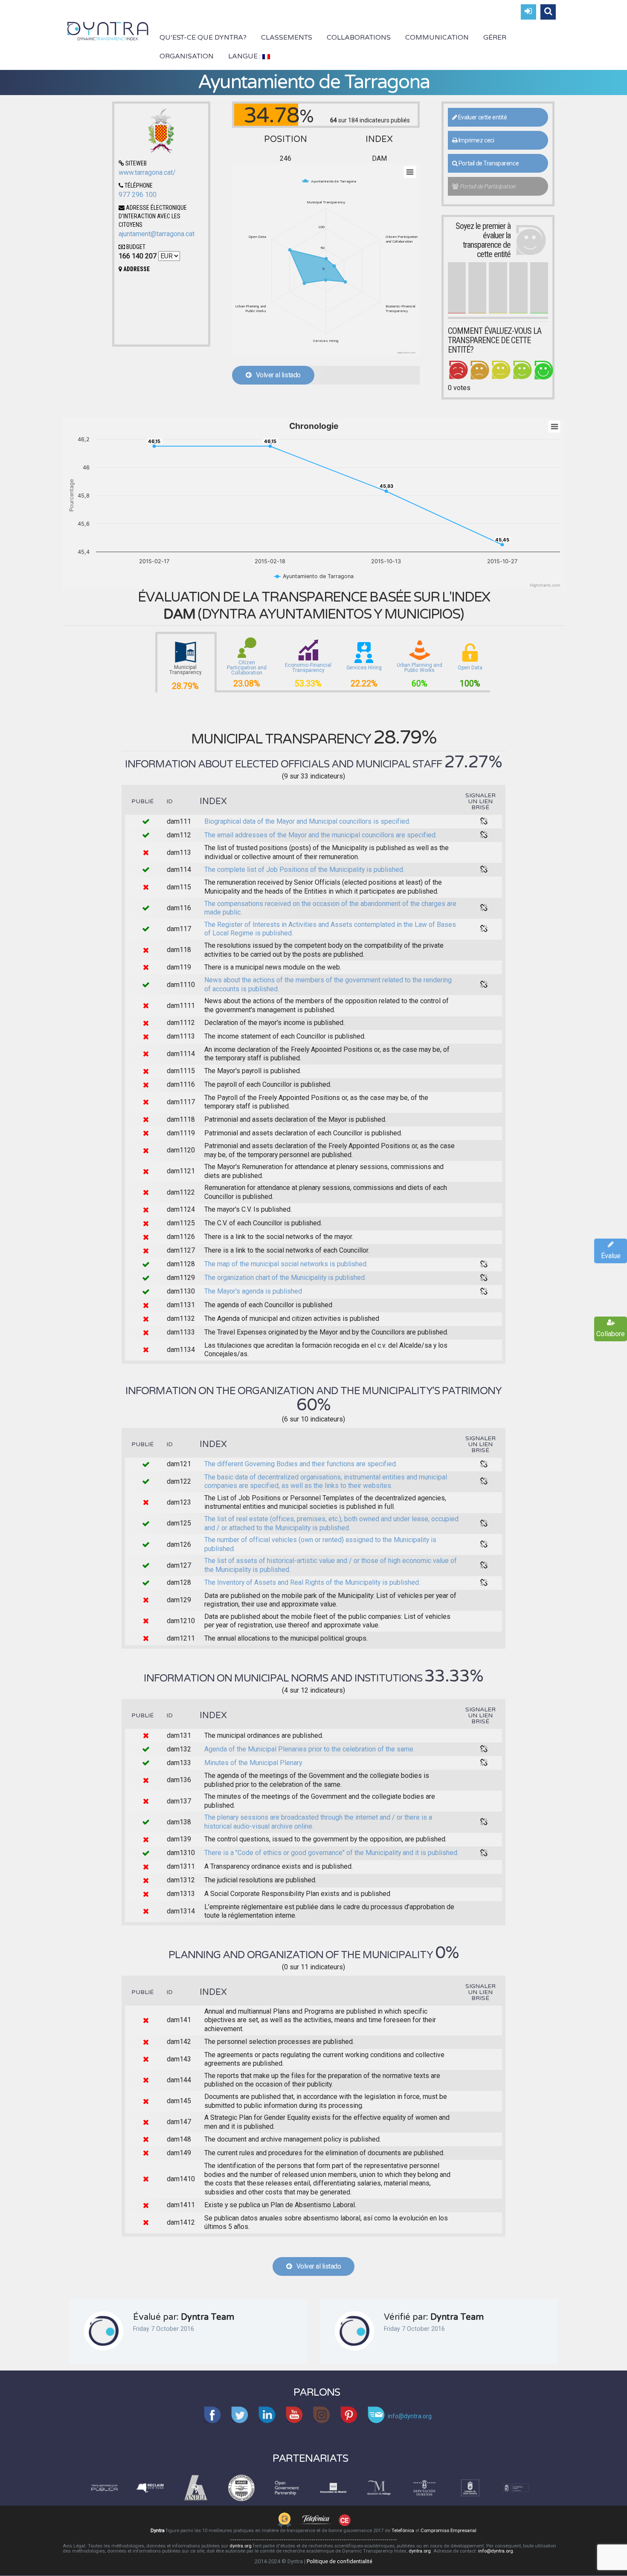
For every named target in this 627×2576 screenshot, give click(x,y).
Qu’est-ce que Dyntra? (203, 38)
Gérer (495, 38)
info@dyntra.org (496, 2551)
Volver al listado (276, 375)
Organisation (187, 56)
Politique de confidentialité (340, 2561)
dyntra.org (241, 2546)
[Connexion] (528, 12)
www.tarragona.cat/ (147, 172)
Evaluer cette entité (482, 117)
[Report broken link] (484, 822)
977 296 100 (138, 195)
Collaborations (359, 38)
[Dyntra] (108, 30)
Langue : (245, 56)
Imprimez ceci (476, 140)
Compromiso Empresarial (448, 2531)
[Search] (548, 12)
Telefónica (403, 2531)
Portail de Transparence (488, 163)
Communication (437, 38)
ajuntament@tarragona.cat (157, 234)
